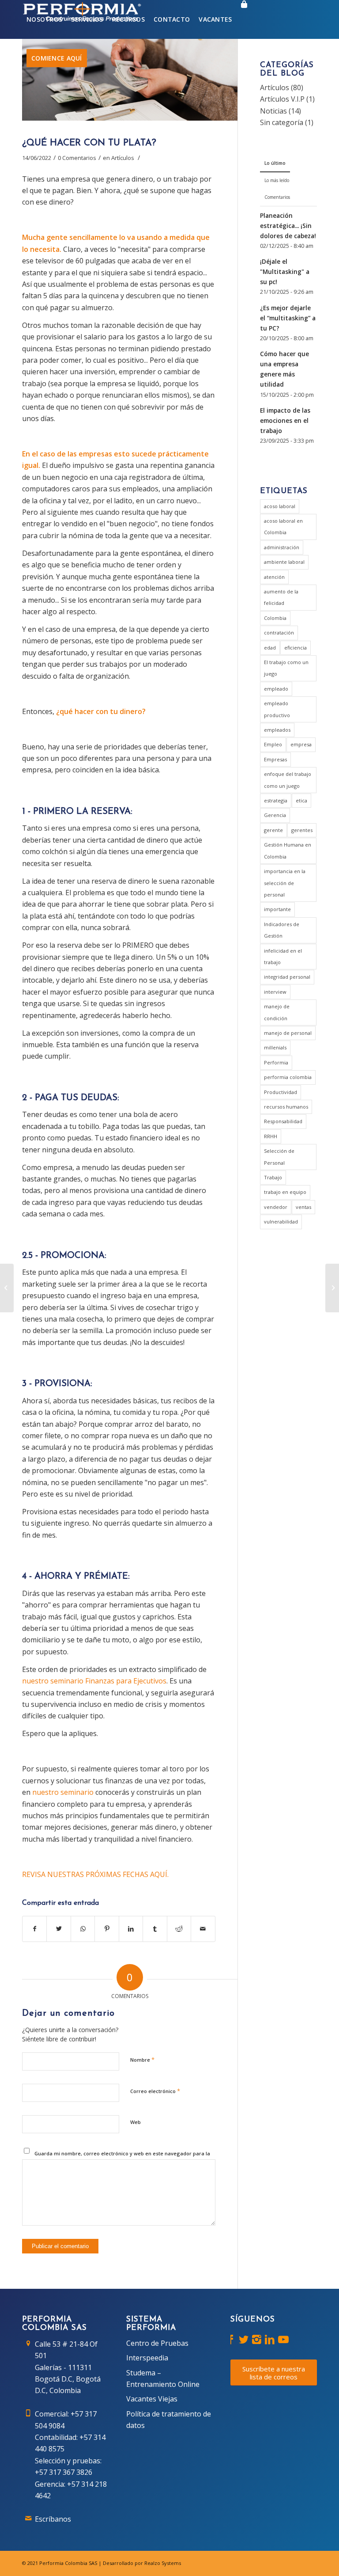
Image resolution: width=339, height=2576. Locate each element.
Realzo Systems (163, 2563)
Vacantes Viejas (152, 2399)
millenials (275, 1047)
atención (274, 577)
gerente (273, 830)
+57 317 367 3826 (64, 2472)
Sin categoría (282, 122)
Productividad (281, 1092)
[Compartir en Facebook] (34, 1929)
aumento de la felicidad (281, 597)
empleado (276, 689)
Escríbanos (53, 2519)
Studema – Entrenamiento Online (163, 2378)
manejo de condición (277, 1012)
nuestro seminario (63, 1792)
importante (277, 909)
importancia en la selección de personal (285, 883)
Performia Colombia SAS (68, 2563)
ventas (303, 1207)
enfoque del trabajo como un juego (288, 780)
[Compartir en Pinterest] (107, 1929)
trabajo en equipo (285, 1192)
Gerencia (275, 815)
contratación (279, 633)
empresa (301, 744)
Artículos (123, 158)
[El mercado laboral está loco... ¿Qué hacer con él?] (7, 1288)
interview (275, 992)
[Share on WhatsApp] (83, 1929)
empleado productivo (277, 709)
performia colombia (288, 1077)
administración (282, 547)
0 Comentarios (77, 158)
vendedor (276, 1207)
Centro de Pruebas (157, 2343)
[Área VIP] (244, 19)
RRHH (271, 1136)
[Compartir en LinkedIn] (131, 1929)
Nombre (142, 2059)
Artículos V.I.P (282, 99)
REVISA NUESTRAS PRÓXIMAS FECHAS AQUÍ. (95, 1874)
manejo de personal (288, 1033)
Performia (276, 1062)
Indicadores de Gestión (282, 930)
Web (136, 2122)
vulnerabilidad (281, 1222)
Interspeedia (147, 2358)
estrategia (276, 800)
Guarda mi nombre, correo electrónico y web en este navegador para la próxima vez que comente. (122, 2157)
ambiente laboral (284, 562)
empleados (277, 730)
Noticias (273, 111)
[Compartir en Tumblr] (155, 1929)
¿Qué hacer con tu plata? (89, 143)
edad (270, 648)
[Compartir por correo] (203, 1929)
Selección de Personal (279, 1157)
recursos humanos (286, 1107)
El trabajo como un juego (286, 668)
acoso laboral (280, 506)
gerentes (302, 830)
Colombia (275, 618)
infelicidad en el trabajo (283, 956)
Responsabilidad (283, 1121)
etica (301, 800)
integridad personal (287, 977)
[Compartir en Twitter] (58, 1929)
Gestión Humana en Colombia (288, 850)
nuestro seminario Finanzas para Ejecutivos (94, 1681)
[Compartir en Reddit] (179, 1929)
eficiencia (296, 648)
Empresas (275, 759)
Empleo (273, 744)
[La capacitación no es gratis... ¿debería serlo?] (332, 1288)
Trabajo (273, 1177)
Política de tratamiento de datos (169, 2420)
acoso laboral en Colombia (283, 526)
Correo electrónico (155, 2091)
